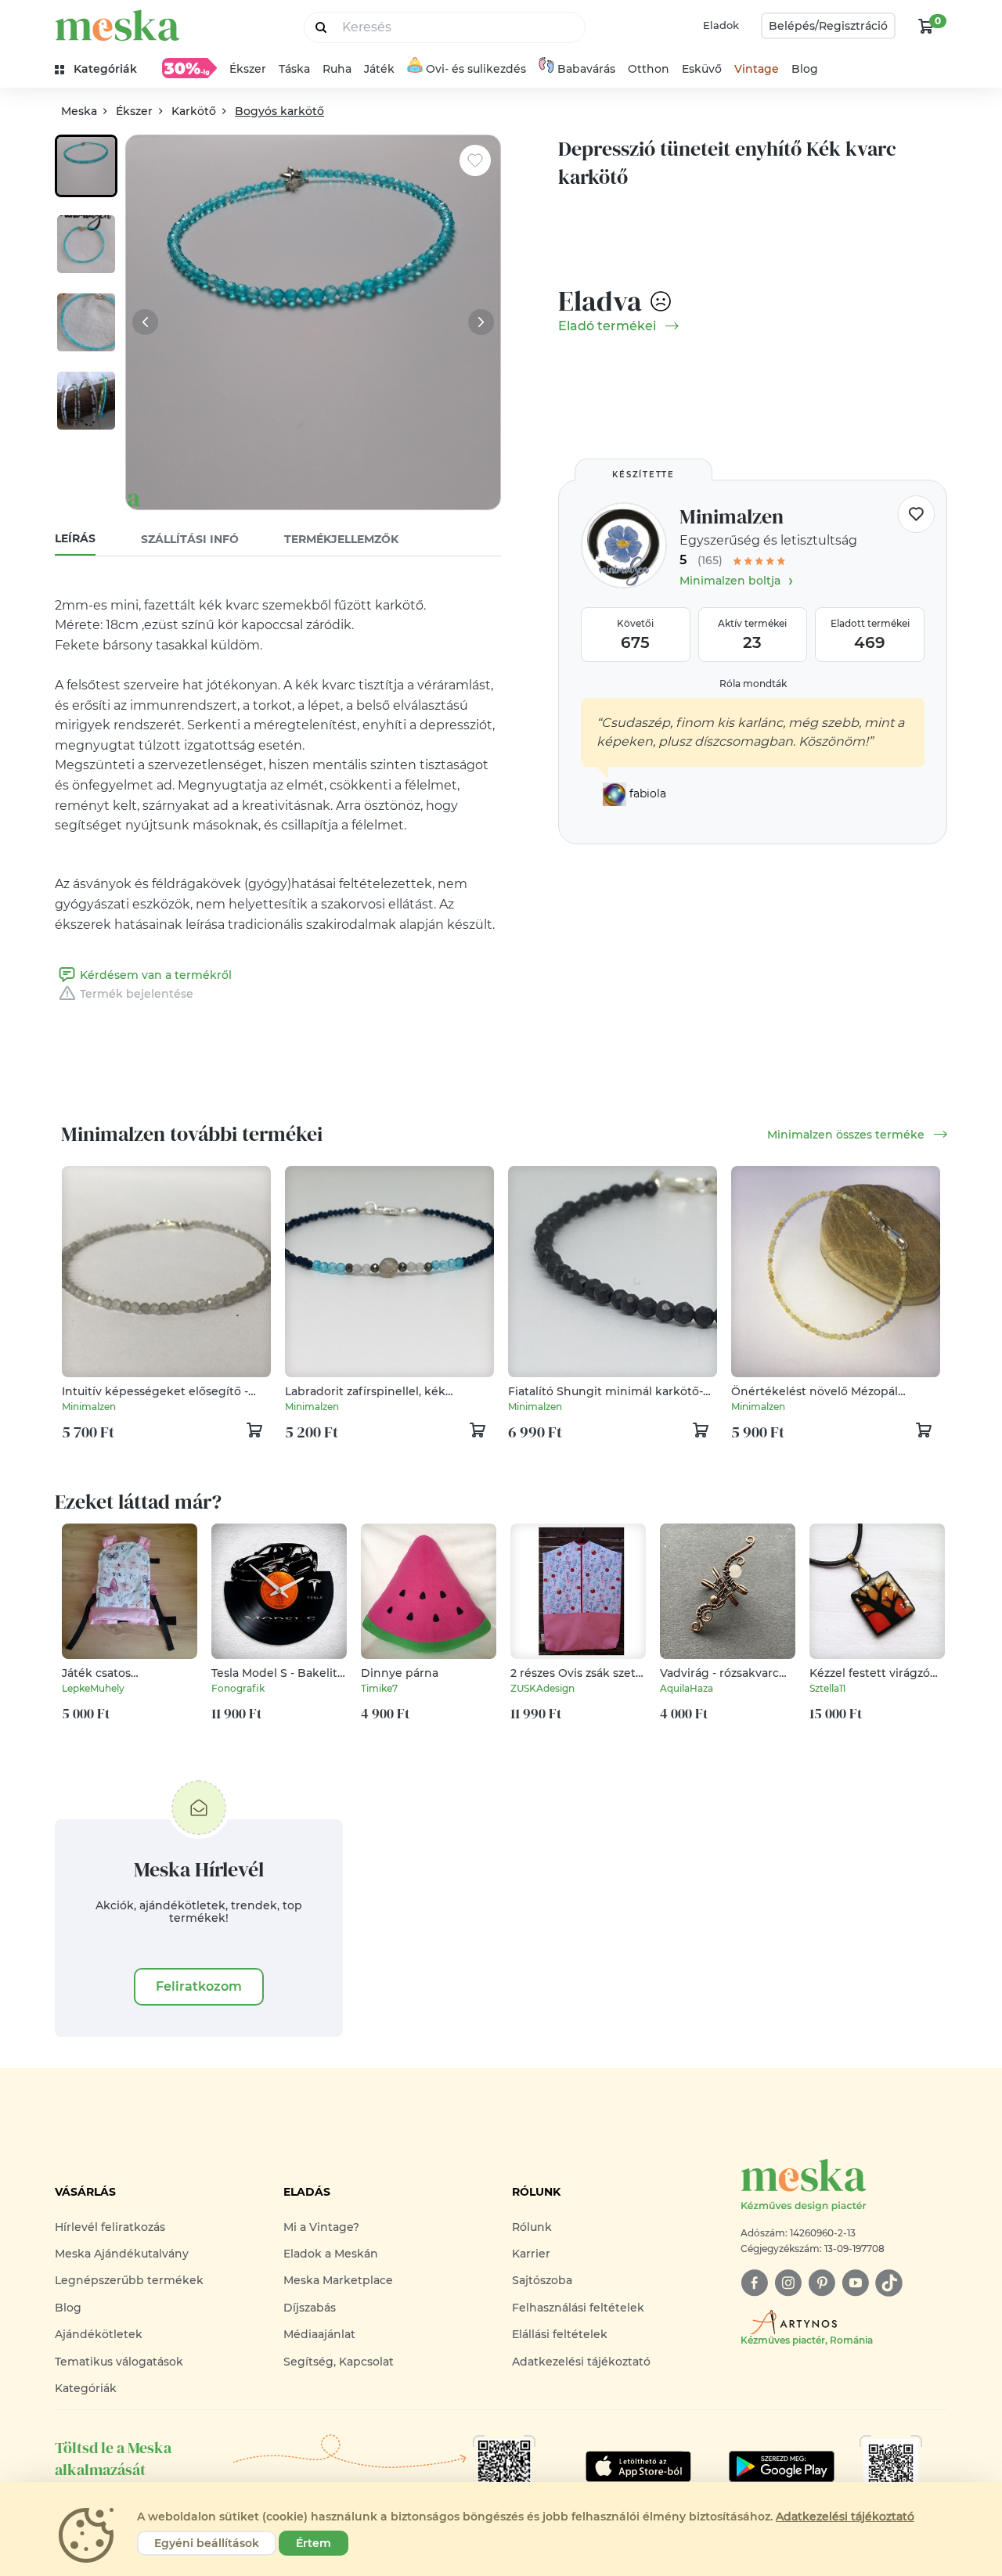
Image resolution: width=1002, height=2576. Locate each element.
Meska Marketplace (338, 2280)
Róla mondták (753, 684)
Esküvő (702, 69)
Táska (294, 69)
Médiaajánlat (319, 2334)
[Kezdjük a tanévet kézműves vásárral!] (189, 68)
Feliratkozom (199, 1986)
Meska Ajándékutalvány (122, 2254)
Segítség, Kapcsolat (339, 2362)
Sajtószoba (542, 2280)
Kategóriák (86, 2388)
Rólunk (532, 2227)
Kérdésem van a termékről (156, 975)
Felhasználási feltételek (578, 2308)
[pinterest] (822, 2283)
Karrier (531, 2254)
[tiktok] (889, 2283)
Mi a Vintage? (321, 2227)
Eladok (721, 25)
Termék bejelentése (137, 994)
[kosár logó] (926, 26)
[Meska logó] (117, 25)
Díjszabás (310, 2308)
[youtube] (855, 2283)
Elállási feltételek (560, 2334)
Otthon (649, 69)
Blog (805, 69)
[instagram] (788, 2283)
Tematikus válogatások (119, 2362)
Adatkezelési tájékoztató (581, 2362)
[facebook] (754, 2283)
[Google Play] (638, 2466)
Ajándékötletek (99, 2334)
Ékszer (248, 69)
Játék (379, 69)
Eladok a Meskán (331, 2254)
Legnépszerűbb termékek (129, 2280)
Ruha (337, 69)
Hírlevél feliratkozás (110, 2227)
